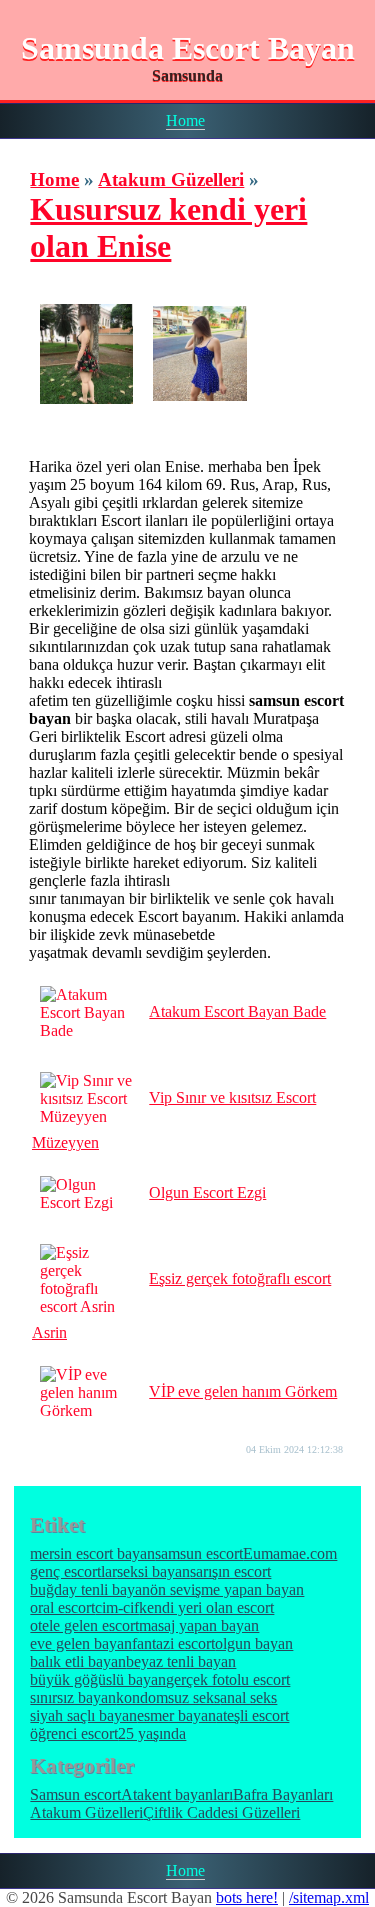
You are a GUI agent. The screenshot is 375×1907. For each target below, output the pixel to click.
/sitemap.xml (329, 1897)
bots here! (247, 1897)
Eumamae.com (290, 1553)
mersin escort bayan (92, 1553)
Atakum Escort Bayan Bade (237, 1011)
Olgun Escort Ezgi (207, 1192)
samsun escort (199, 1553)
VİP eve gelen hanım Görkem (243, 1391)
